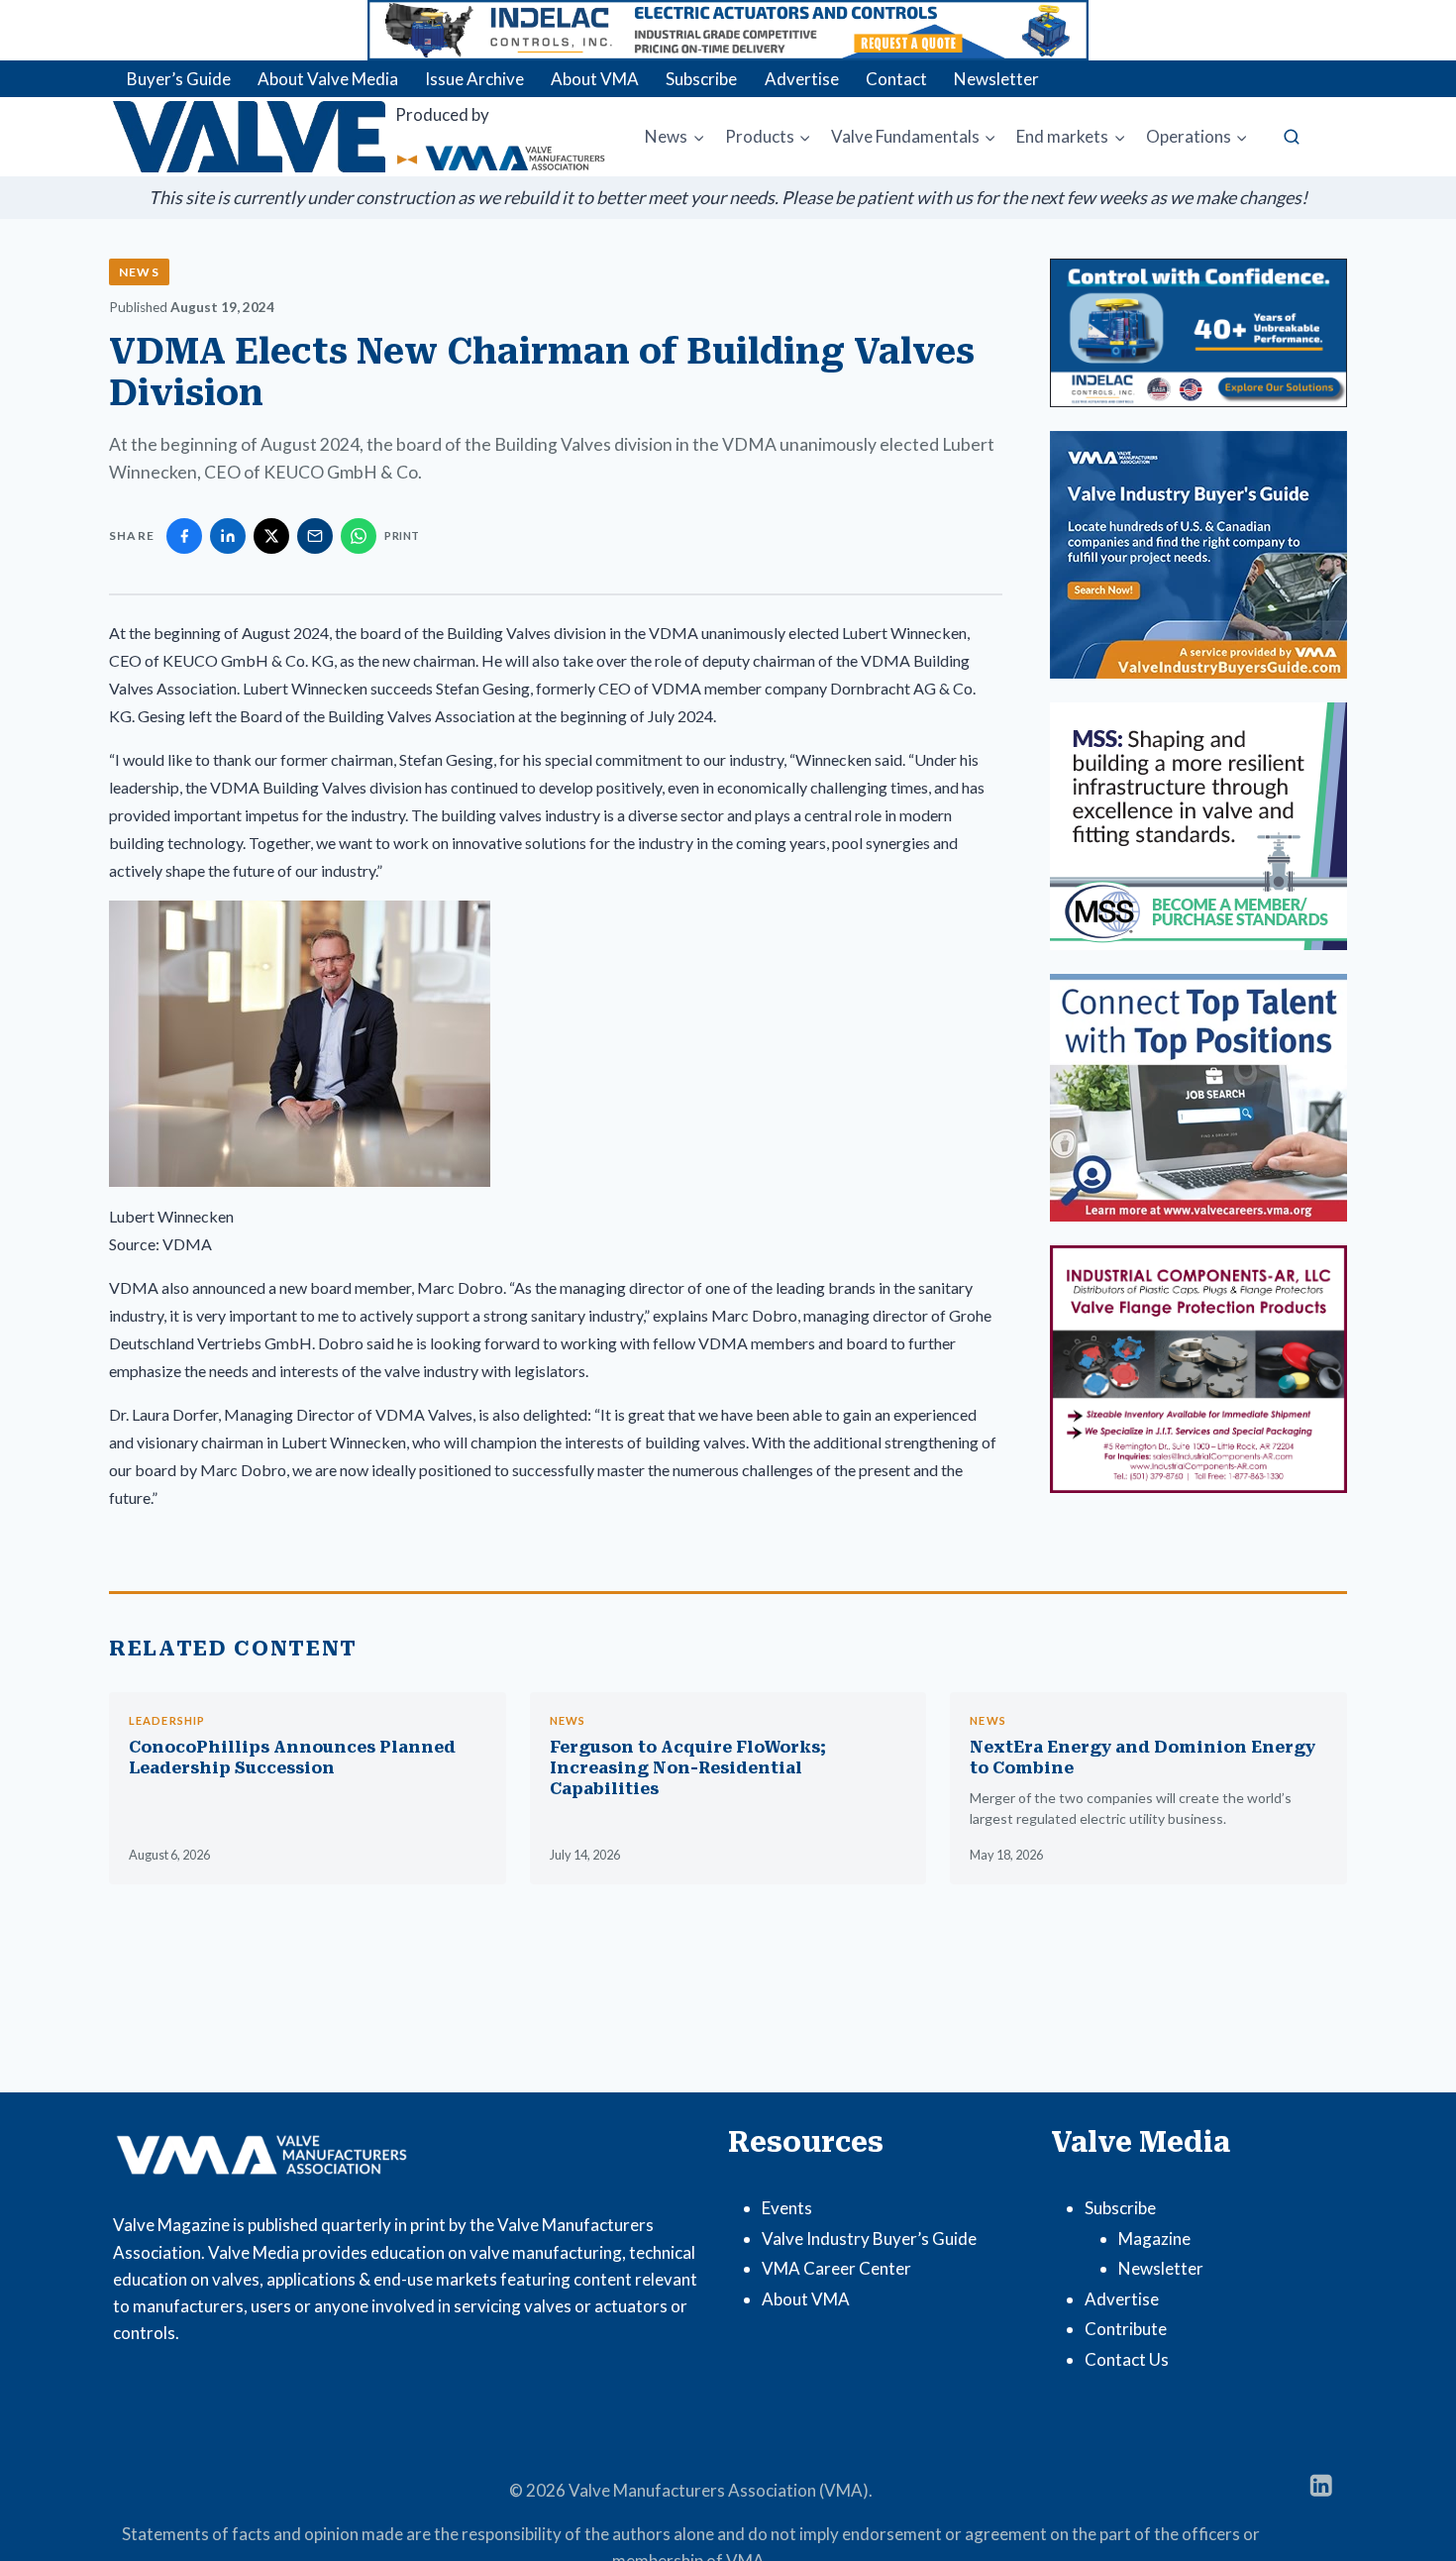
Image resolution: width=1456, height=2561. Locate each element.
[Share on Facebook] (184, 536)
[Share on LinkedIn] (228, 536)
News (139, 272)
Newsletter (996, 79)
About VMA (595, 79)
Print (402, 535)
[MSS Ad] (1198, 826)
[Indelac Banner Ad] (728, 30)
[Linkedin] (1321, 2485)
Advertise (802, 79)
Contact (896, 79)
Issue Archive (474, 79)
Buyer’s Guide (179, 79)
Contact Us (1127, 2359)
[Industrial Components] (1198, 1369)
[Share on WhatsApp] (359, 536)
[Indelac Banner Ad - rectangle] (1198, 333)
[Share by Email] (315, 536)
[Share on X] (271, 536)
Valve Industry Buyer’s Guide (869, 2239)
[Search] (1292, 137)
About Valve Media (328, 79)
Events (787, 2208)
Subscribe (701, 79)
